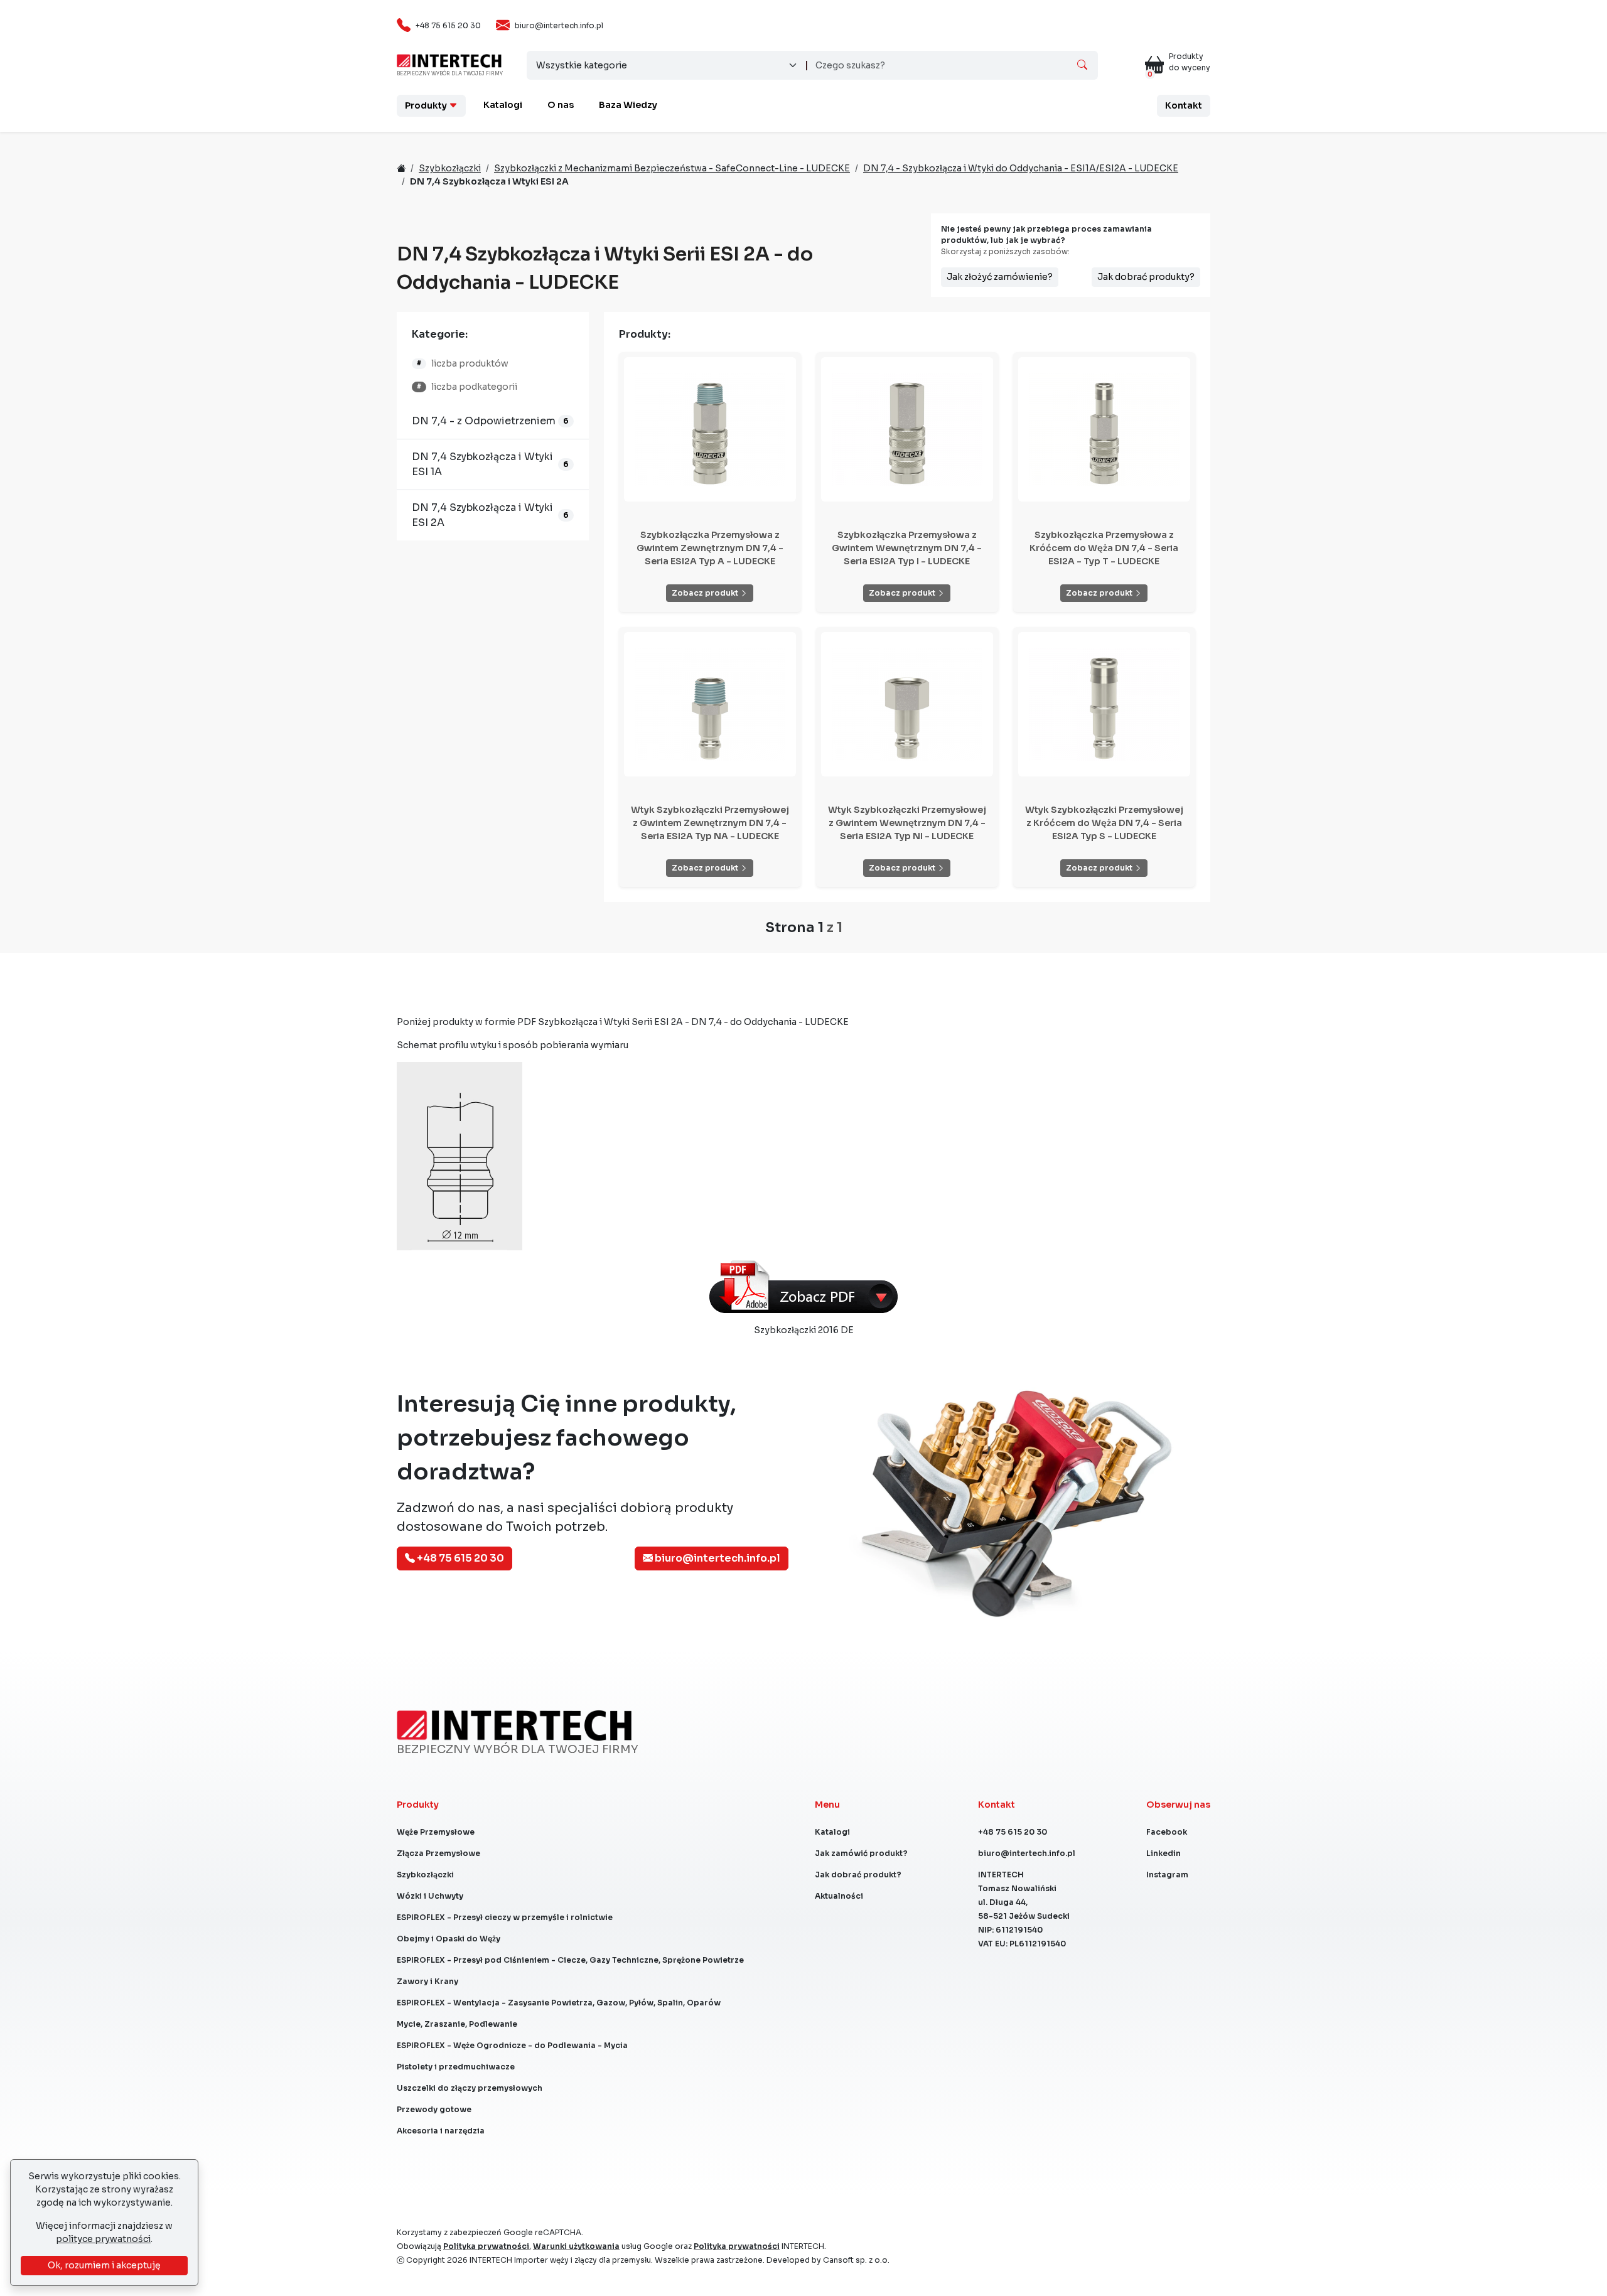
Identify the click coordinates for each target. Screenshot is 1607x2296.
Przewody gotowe (434, 2109)
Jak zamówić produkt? (861, 1853)
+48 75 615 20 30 (448, 25)
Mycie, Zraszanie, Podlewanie (457, 2024)
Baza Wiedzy (628, 105)
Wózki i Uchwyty (430, 1896)
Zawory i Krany (427, 1981)
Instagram (1167, 1875)
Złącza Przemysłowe (438, 1853)
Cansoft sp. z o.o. (856, 2260)
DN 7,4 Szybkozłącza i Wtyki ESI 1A (482, 464)
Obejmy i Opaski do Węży (449, 1939)
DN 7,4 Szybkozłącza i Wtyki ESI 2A (482, 515)
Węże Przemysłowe (436, 1832)
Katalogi (503, 105)
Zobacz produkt (706, 593)
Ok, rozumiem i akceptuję (104, 2265)
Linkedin (1164, 1853)
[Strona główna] (449, 60)
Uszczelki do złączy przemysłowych (470, 2088)
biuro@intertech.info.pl (559, 25)
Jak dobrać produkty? (1146, 277)
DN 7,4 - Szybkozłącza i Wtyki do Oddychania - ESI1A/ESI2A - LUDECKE (1021, 168)
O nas (561, 105)
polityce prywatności (103, 2239)
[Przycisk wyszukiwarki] (1082, 65)
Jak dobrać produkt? (858, 1875)
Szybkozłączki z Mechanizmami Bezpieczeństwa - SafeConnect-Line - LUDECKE (672, 168)
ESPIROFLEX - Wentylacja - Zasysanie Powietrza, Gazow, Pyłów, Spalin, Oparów (559, 2003)
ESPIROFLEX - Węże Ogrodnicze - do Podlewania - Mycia (512, 2045)
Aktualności (839, 1896)
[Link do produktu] (710, 429)
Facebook (1167, 1832)
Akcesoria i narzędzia (441, 2131)
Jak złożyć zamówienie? (1000, 277)
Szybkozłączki (450, 168)
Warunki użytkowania (576, 2246)
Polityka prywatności (486, 2246)
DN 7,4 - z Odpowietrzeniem (484, 421)
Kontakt (1184, 105)
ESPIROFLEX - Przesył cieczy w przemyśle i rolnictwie (505, 1917)
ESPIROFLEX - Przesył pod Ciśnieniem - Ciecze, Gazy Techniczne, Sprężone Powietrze (570, 1960)
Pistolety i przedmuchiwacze (456, 2067)
